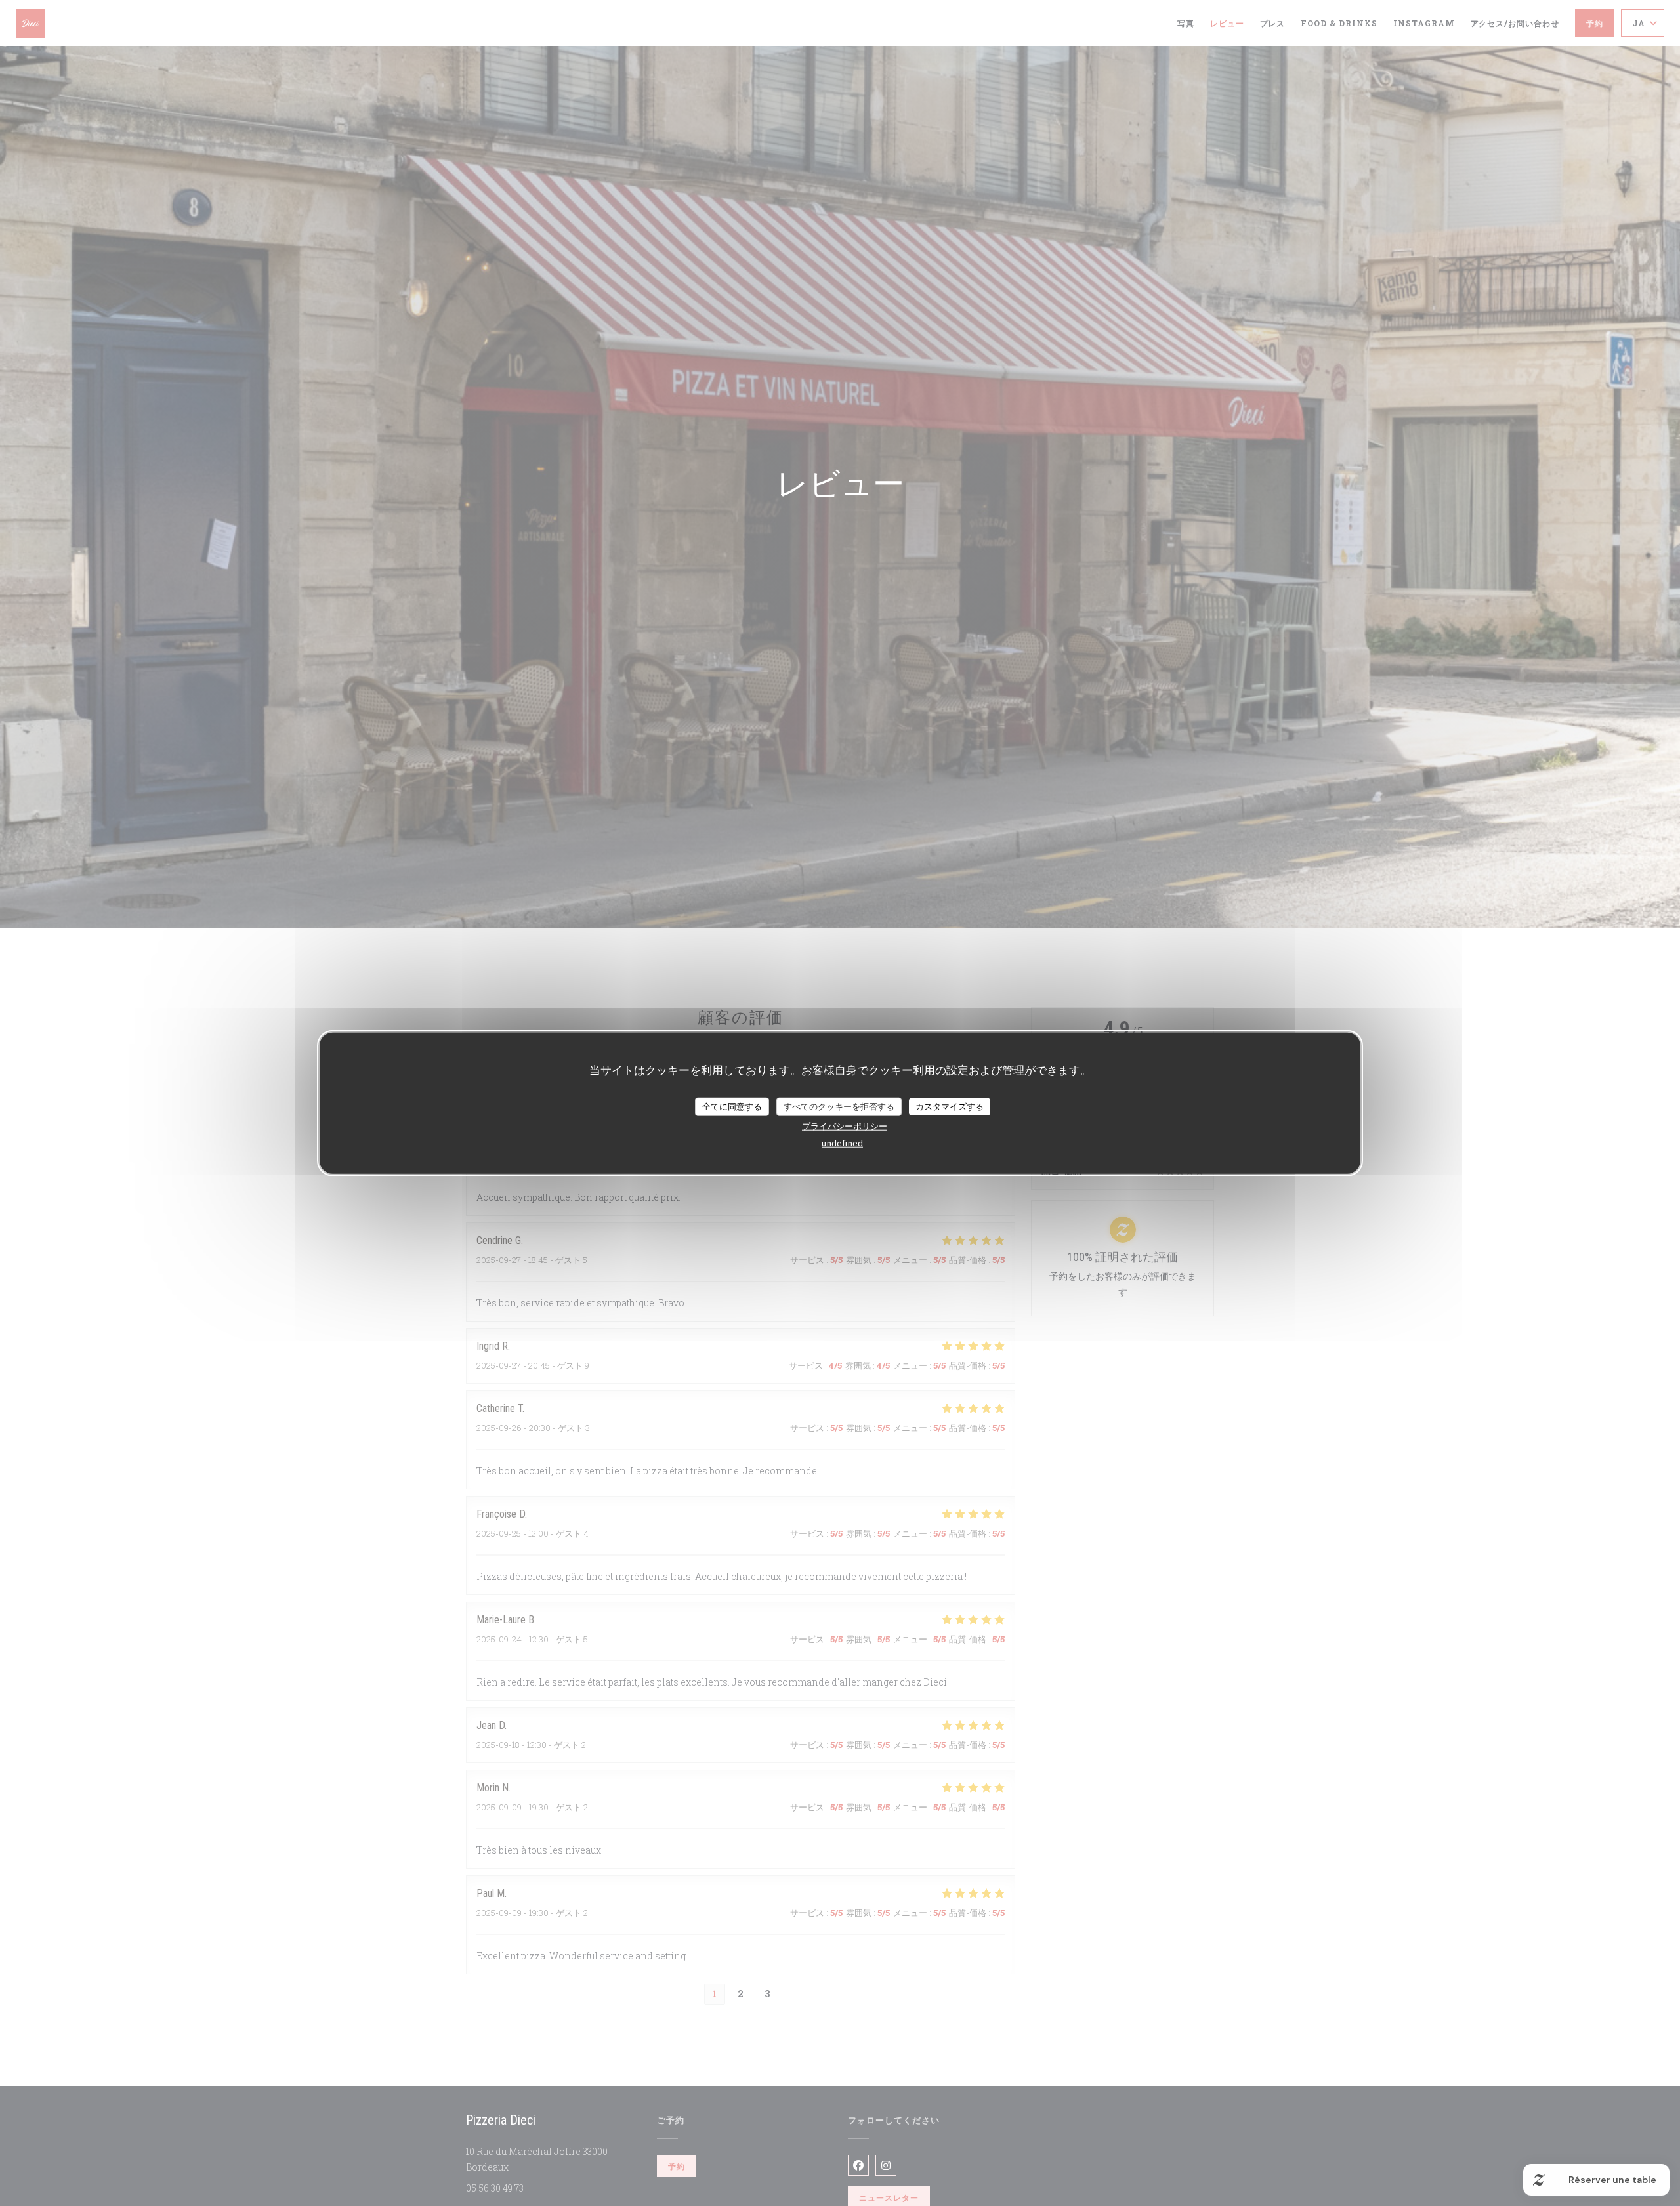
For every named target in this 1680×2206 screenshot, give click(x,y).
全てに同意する (732, 1106)
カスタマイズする (950, 1106)
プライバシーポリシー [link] (845, 1125)
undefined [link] (842, 1142)
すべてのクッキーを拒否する (839, 1106)
